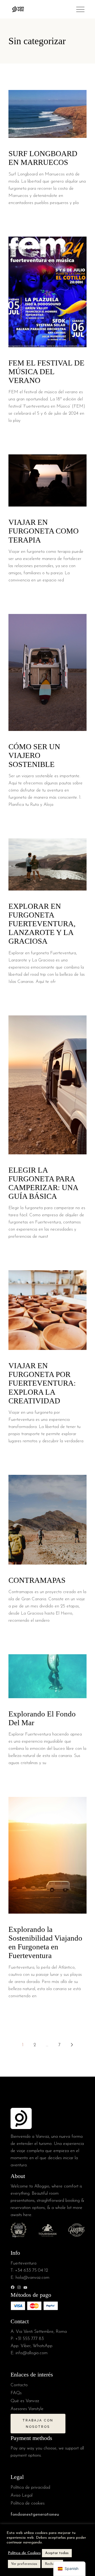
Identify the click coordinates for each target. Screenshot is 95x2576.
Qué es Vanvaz (25, 2401)
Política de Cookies (24, 2553)
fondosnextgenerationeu (35, 2514)
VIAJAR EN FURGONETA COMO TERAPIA (44, 531)
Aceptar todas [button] (57, 2553)
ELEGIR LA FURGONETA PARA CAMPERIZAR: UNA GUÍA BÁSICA (43, 1183)
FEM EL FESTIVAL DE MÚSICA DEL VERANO (46, 372)
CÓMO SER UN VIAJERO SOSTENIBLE (34, 755)
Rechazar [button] (52, 2564)
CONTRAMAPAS (38, 1580)
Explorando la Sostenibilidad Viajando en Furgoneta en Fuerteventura (45, 1942)
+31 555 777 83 (30, 2339)
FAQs (16, 2393)
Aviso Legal (22, 2495)
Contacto (19, 2385)
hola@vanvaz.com (32, 2278)
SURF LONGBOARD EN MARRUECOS (43, 158)
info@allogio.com (32, 2353)
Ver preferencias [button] (24, 2564)
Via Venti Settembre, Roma (41, 2332)
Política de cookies (28, 2503)
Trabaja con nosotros (38, 2424)
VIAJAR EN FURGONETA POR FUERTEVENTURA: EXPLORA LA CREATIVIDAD (42, 1383)
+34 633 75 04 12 (32, 2270)
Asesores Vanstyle (27, 2409)
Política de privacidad (30, 2487)
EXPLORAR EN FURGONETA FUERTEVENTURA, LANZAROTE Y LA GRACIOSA (42, 924)
